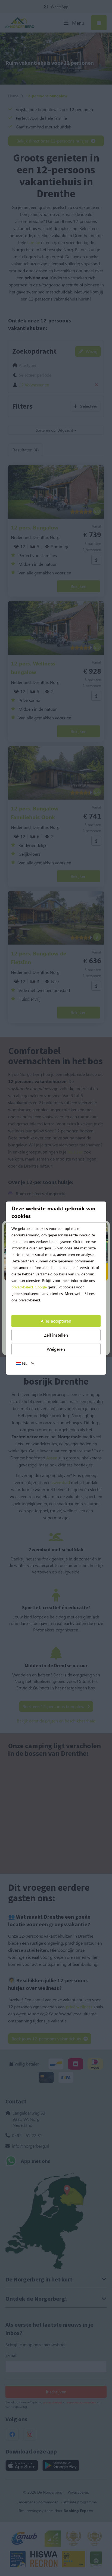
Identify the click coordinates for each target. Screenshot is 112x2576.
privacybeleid (22, 1287)
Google (41, 1287)
